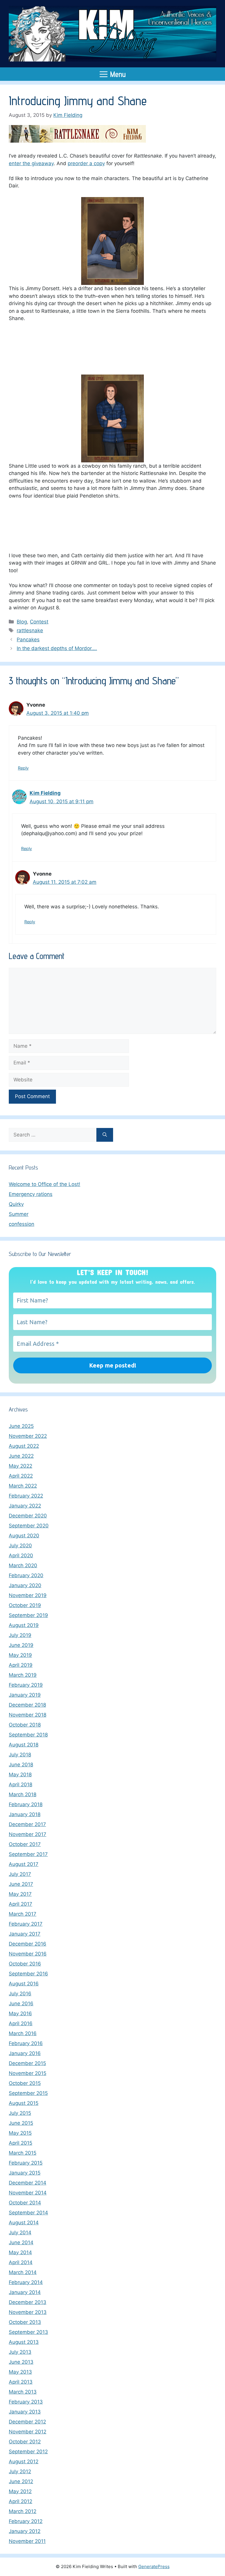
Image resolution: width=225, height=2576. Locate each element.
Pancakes (28, 640)
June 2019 (21, 1645)
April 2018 (21, 1784)
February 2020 (26, 1575)
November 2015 (28, 2073)
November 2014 (28, 2193)
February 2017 (26, 1924)
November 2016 (28, 1954)
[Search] (105, 1135)
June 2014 (21, 2242)
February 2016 (26, 2043)
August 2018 (24, 1745)
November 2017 (28, 1834)
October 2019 (25, 1605)
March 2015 (23, 2153)
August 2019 (24, 1625)
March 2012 (23, 2511)
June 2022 (21, 1456)
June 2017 (21, 1884)
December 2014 (28, 2183)
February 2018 (26, 1804)
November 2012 (28, 2432)
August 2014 (24, 2223)
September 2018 (28, 1735)
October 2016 (25, 1964)
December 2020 (28, 1516)
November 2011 (27, 2541)
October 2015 (25, 2083)
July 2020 (20, 1546)
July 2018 (20, 1755)
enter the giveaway (31, 163)
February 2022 (26, 1496)
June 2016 (21, 2004)
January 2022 (25, 1506)
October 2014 (25, 2203)
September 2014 (28, 2213)
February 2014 (26, 2282)
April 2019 (21, 1665)
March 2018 (23, 1794)
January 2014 (25, 2292)
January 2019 (25, 1695)
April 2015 (21, 2143)
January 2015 (25, 2173)
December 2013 (28, 2302)
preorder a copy (86, 163)
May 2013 (20, 2372)
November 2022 (28, 1436)
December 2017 (27, 1824)
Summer (19, 1214)
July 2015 (20, 2113)
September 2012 (28, 2452)
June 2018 (21, 1765)
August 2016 (24, 1984)
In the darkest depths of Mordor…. (57, 648)
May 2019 (20, 1655)
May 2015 (20, 2133)
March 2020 (23, 1565)
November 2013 (28, 2312)
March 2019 (23, 1675)
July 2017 (20, 1874)
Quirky (16, 1204)
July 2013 (20, 2352)
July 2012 (20, 2471)
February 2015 (26, 2163)
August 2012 (24, 2462)
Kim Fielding (45, 793)
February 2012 (26, 2521)
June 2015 (21, 2123)
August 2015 (24, 2103)
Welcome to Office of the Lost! (45, 1184)
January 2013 (25, 2412)
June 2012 (21, 2481)
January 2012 (25, 2531)
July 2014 (20, 2233)
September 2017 (28, 1854)
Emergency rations (31, 1194)
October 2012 (25, 2442)
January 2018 (25, 1814)
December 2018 (27, 1705)
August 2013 (24, 2342)
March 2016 (23, 2033)
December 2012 (27, 2422)
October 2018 (25, 1725)
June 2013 (21, 2362)
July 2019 (20, 1635)
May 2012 (20, 2491)
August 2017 (24, 1864)
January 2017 (25, 1934)
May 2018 (20, 1775)
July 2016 (20, 1994)
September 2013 (28, 2332)
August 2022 (24, 1446)
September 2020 (29, 1526)
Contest (39, 622)
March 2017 (23, 1914)
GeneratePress (154, 2566)
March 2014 (23, 2272)
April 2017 (21, 1904)
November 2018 (28, 1715)
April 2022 (21, 1476)
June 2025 (21, 1426)
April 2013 (21, 2382)
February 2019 (26, 1685)
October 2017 (25, 1844)
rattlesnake (30, 630)
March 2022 (23, 1486)
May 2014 (20, 2252)
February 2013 (26, 2402)
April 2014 (21, 2262)
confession (22, 1224)
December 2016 (28, 1944)
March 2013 (23, 2392)
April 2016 (21, 2023)
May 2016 (20, 2013)
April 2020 (21, 1555)
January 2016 (25, 2053)
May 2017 (20, 1894)
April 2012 (21, 2501)
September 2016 (28, 1974)
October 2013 (25, 2322)
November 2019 (28, 1595)
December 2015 (27, 2063)
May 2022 (21, 1466)
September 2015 (28, 2093)
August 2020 (24, 1536)
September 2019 (28, 1615)
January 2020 (25, 1585)
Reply (23, 768)
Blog (22, 622)
